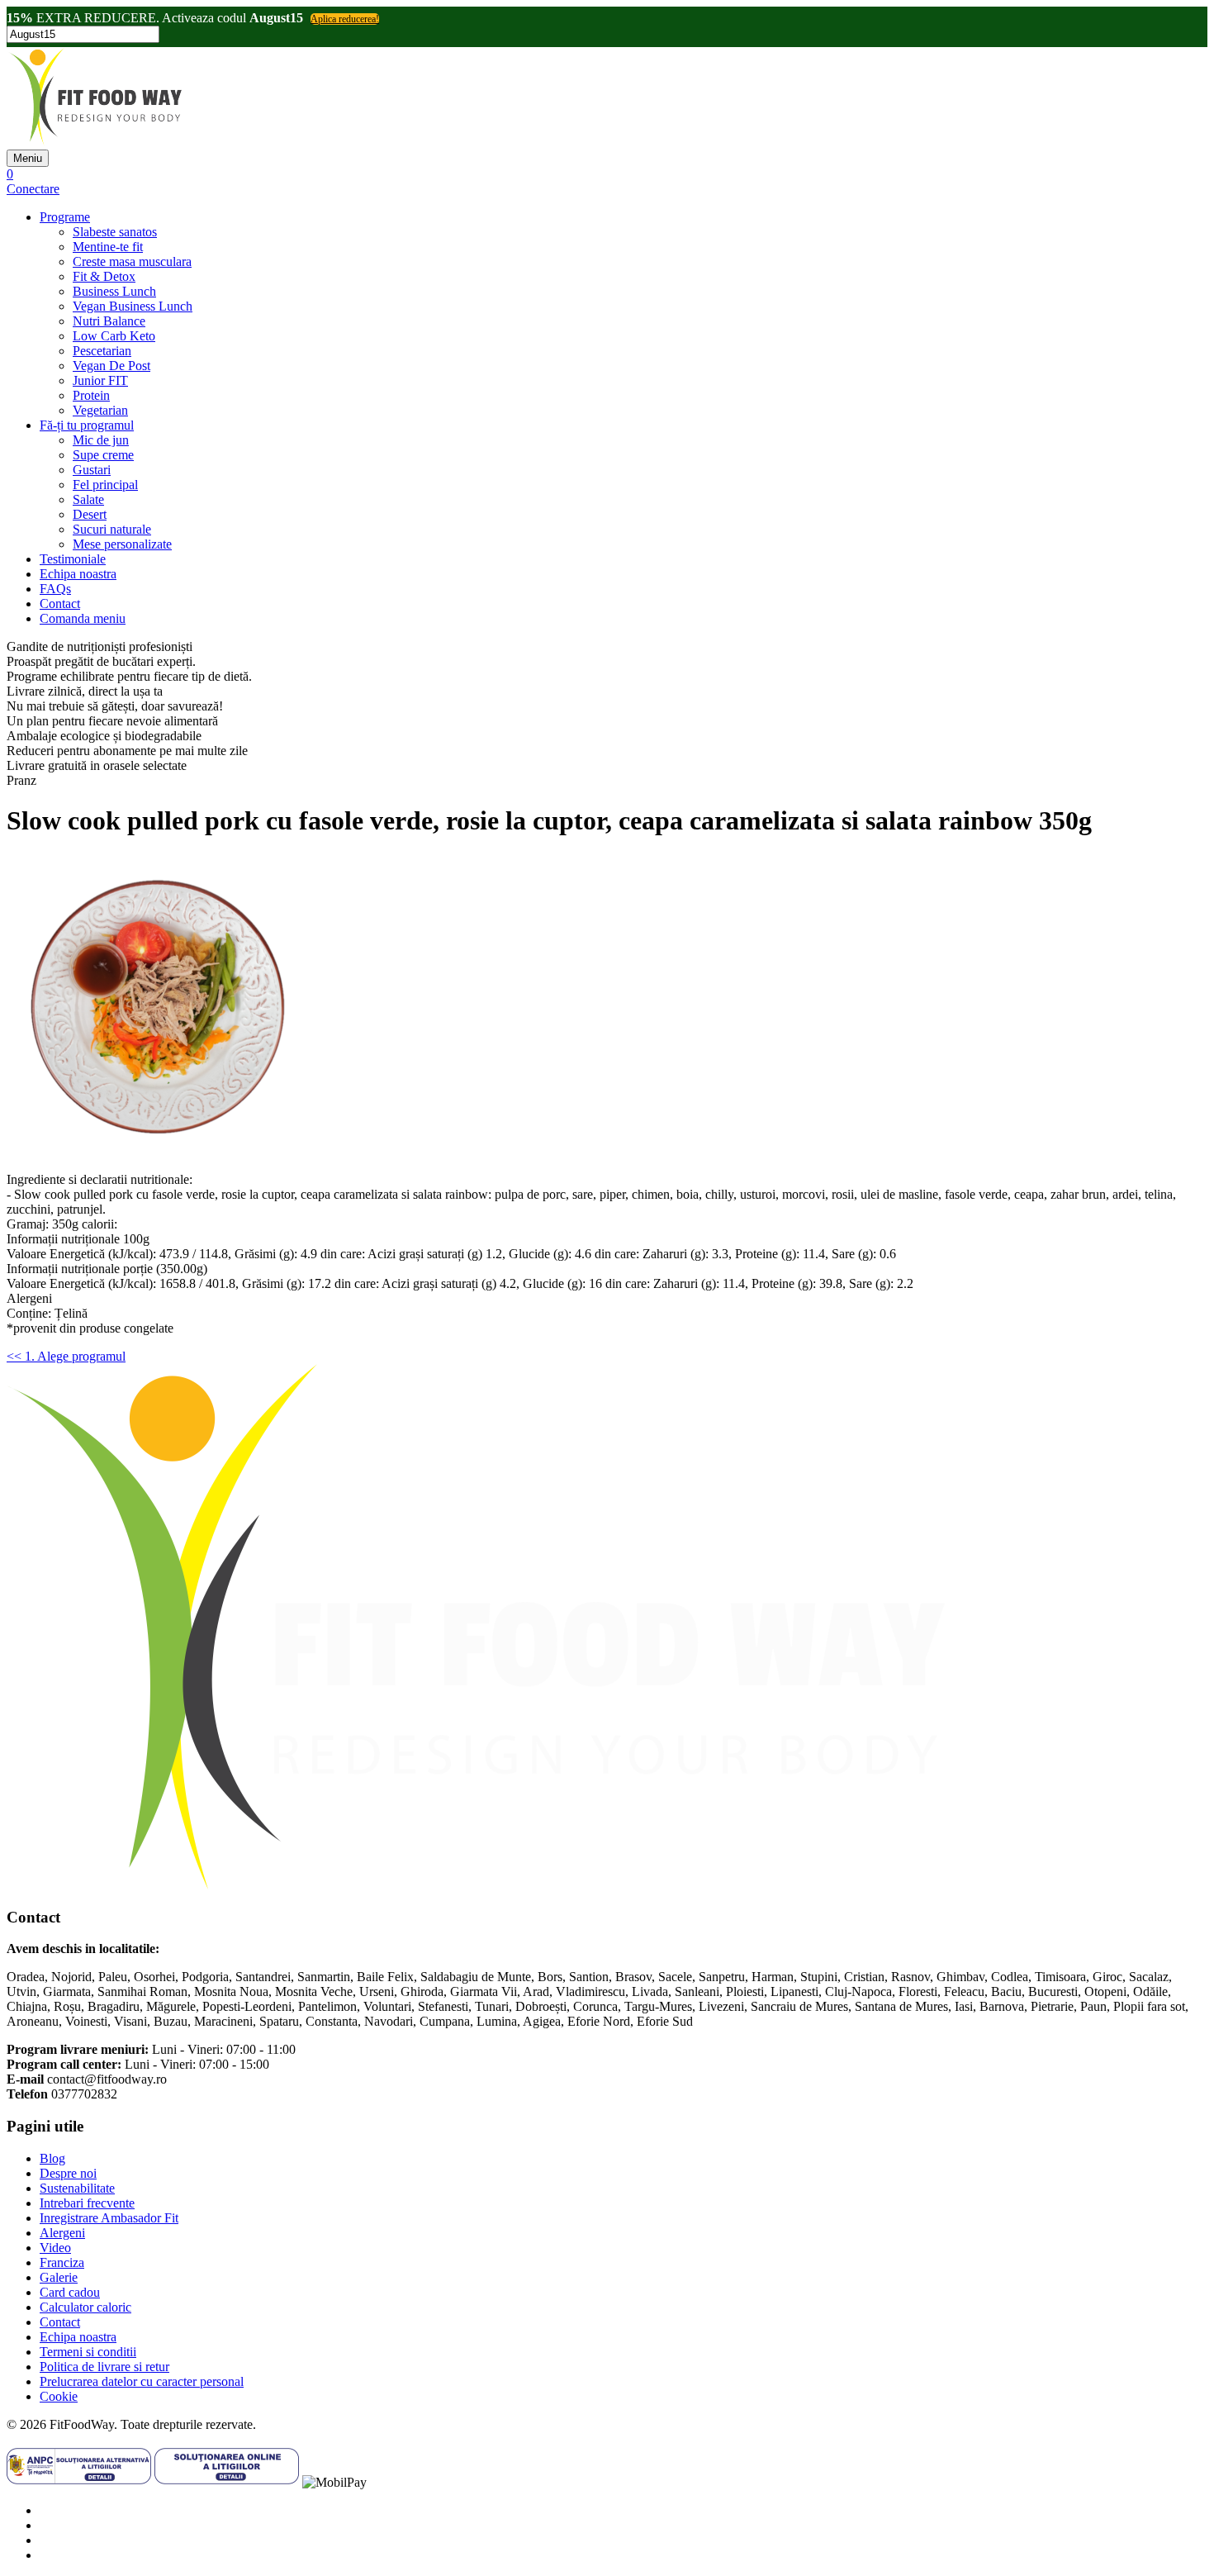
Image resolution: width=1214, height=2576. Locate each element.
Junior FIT (100, 380)
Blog (52, 2158)
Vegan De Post (111, 366)
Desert (90, 514)
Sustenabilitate (77, 2188)
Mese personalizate (122, 544)
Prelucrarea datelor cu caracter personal (142, 2381)
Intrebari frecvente (87, 2203)
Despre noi (68, 2173)
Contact (60, 604)
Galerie (59, 2277)
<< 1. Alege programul (66, 1356)
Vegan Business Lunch (133, 306)
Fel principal (105, 485)
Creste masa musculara (132, 261)
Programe (65, 217)
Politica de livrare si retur (104, 2367)
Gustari (92, 470)
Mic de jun (101, 440)
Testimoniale (73, 559)
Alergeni (62, 2233)
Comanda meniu (83, 618)
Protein (91, 395)
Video (55, 2248)
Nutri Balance (109, 321)
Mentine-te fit (108, 247)
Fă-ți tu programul (87, 425)
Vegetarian (100, 410)
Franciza (62, 2262)
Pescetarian (102, 351)
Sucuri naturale (112, 529)
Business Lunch (114, 291)
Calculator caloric (85, 2307)
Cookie (59, 2396)
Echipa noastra (78, 574)
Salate (88, 499)
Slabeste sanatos (115, 232)
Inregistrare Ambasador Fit (109, 2218)
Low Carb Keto (114, 336)
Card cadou (70, 2292)
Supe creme (103, 455)
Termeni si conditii (88, 2352)
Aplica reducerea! (345, 19)
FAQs (55, 589)
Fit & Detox (104, 276)
